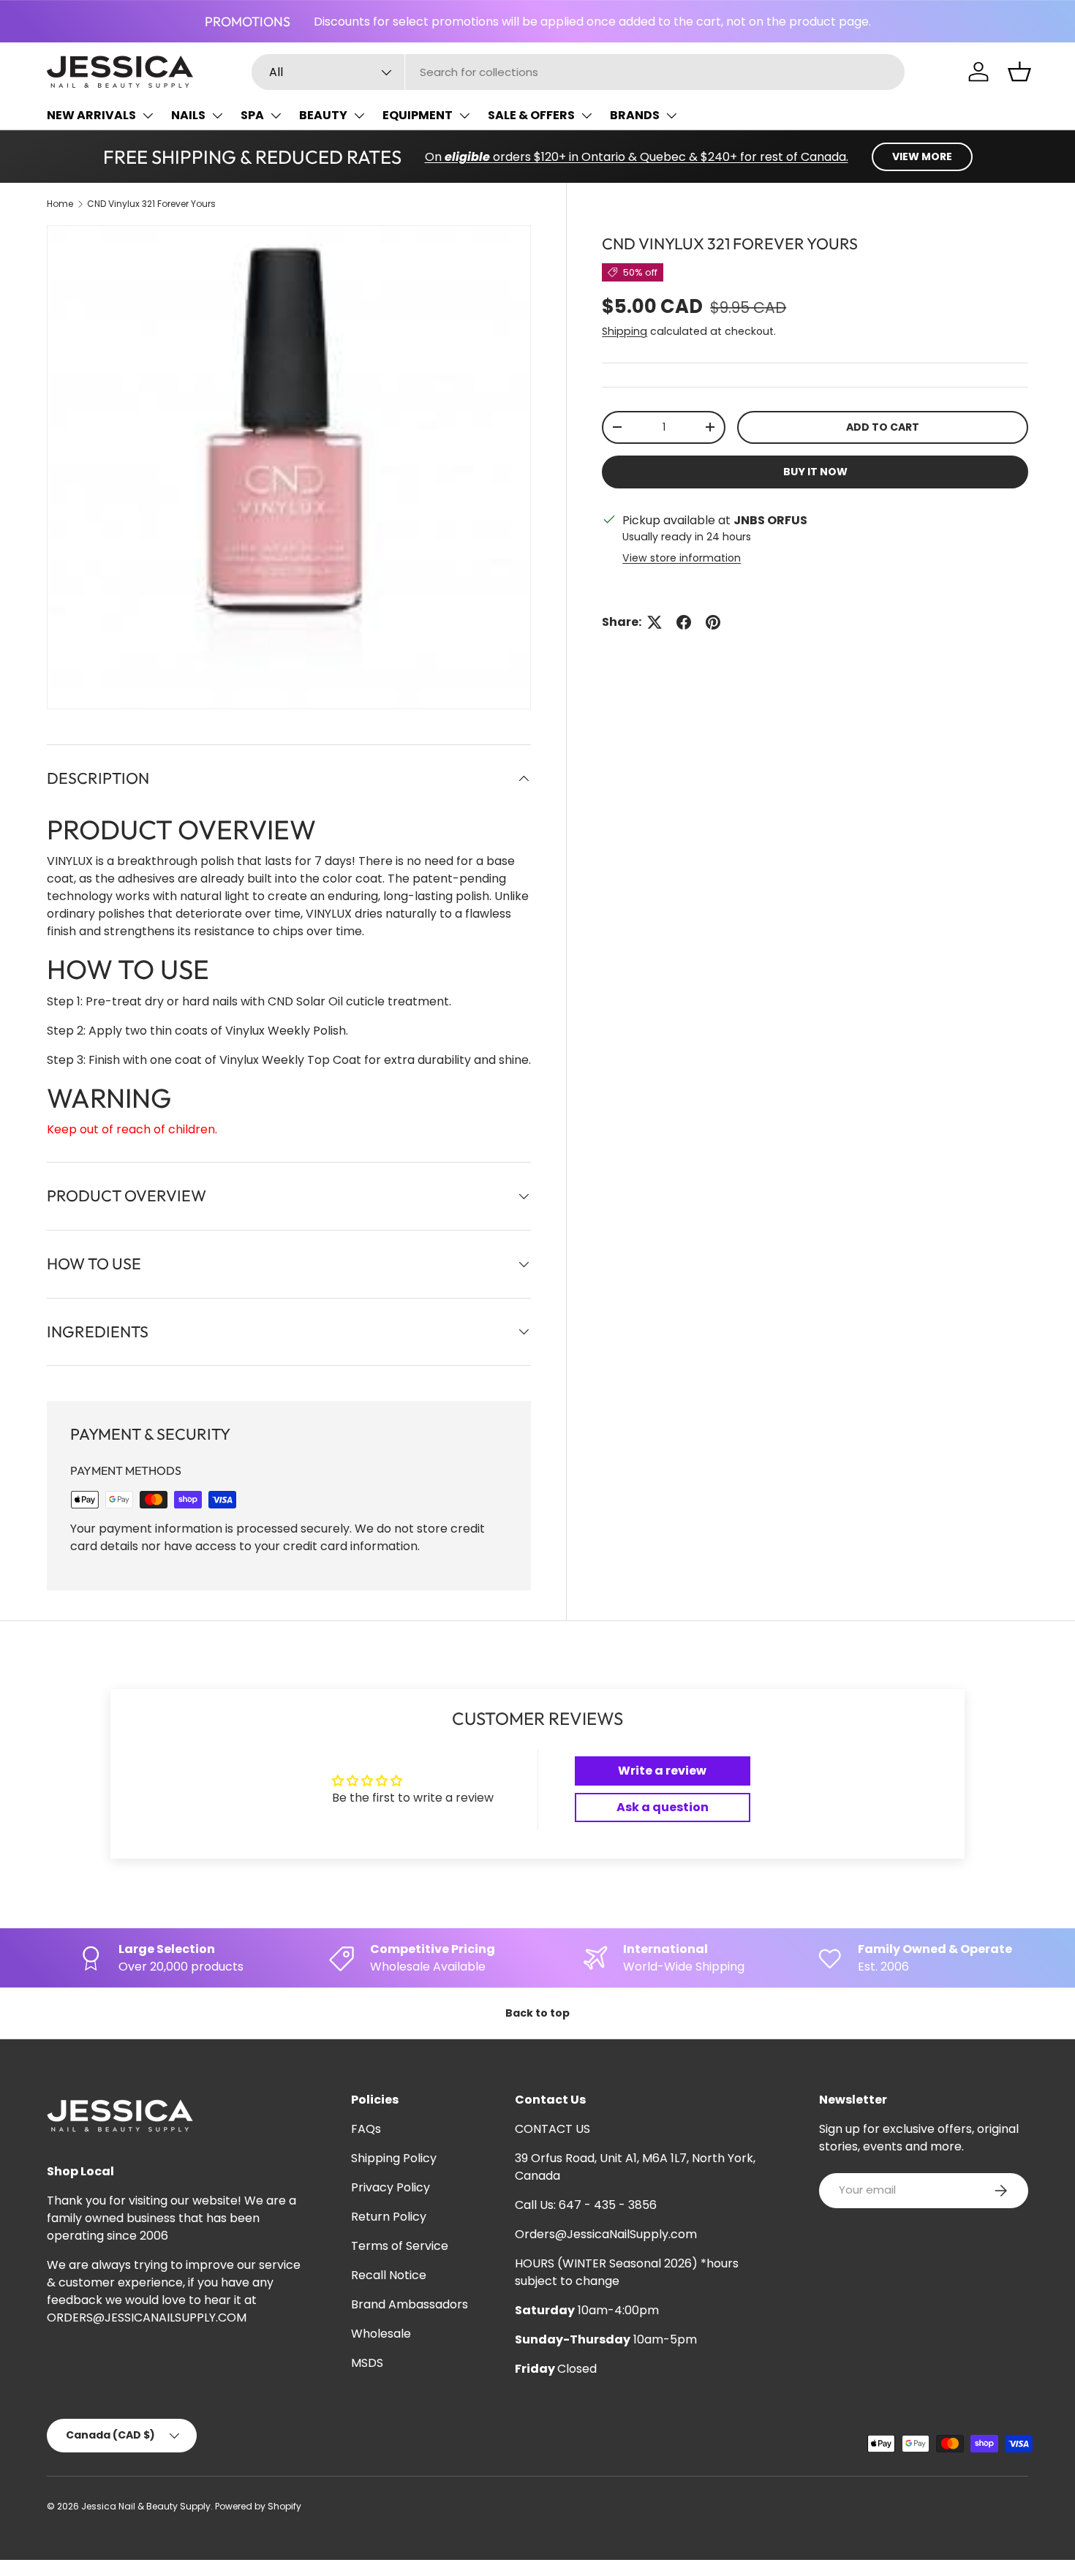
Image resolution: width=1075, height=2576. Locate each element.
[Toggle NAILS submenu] (217, 116)
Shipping (625, 331)
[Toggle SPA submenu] (276, 116)
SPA (252, 115)
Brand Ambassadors (410, 2304)
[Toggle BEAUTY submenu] (359, 116)
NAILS (188, 115)
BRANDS (635, 115)
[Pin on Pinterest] (713, 622)
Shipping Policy (394, 2158)
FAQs (366, 2129)
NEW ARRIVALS (91, 115)
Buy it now (815, 472)
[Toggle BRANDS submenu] (671, 116)
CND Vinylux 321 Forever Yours (151, 204)
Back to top (537, 2013)
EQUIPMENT (418, 115)
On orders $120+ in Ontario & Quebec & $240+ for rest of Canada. (637, 157)
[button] (1019, 72)
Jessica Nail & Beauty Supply (146, 2506)
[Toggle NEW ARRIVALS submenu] (148, 116)
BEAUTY (323, 115)
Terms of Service (400, 2246)
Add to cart (883, 427)
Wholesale (381, 2334)
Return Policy (389, 2217)
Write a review (662, 1771)
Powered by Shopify (258, 2506)
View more (922, 156)
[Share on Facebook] (684, 622)
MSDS (367, 2363)
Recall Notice (389, 2275)
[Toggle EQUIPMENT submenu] (464, 116)
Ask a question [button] (663, 1807)
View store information (682, 558)
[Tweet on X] (655, 622)
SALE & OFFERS (531, 115)
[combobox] (578, 72)
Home (60, 204)
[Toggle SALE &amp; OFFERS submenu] (586, 116)
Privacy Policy (391, 2187)
